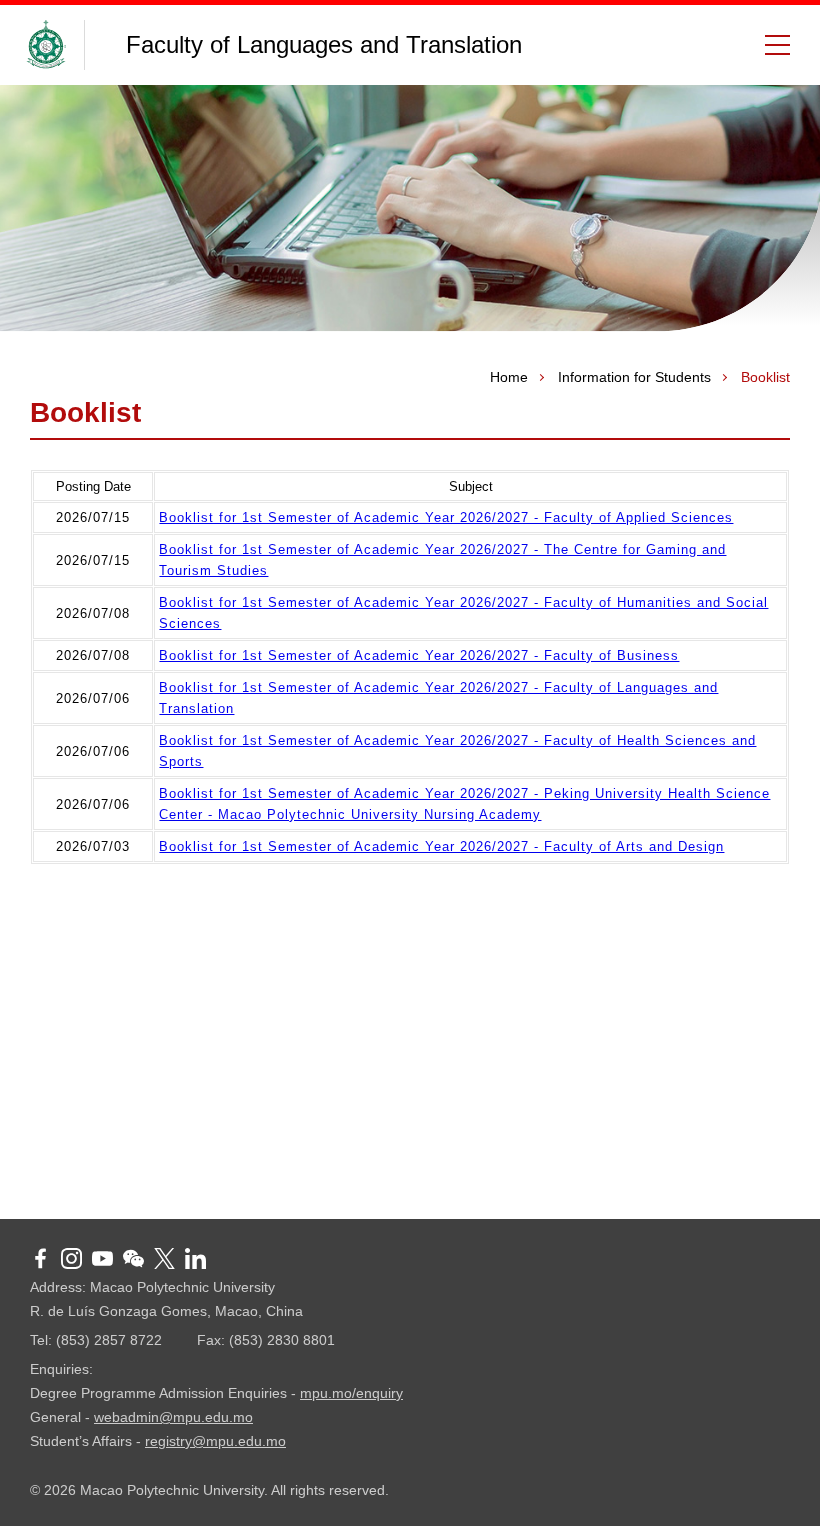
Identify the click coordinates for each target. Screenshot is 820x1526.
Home (509, 377)
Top (775, 1481)
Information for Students (634, 377)
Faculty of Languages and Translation (324, 44)
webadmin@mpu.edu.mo (173, 1417)
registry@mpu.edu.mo (215, 1441)
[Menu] (770, 45)
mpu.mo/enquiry (351, 1393)
